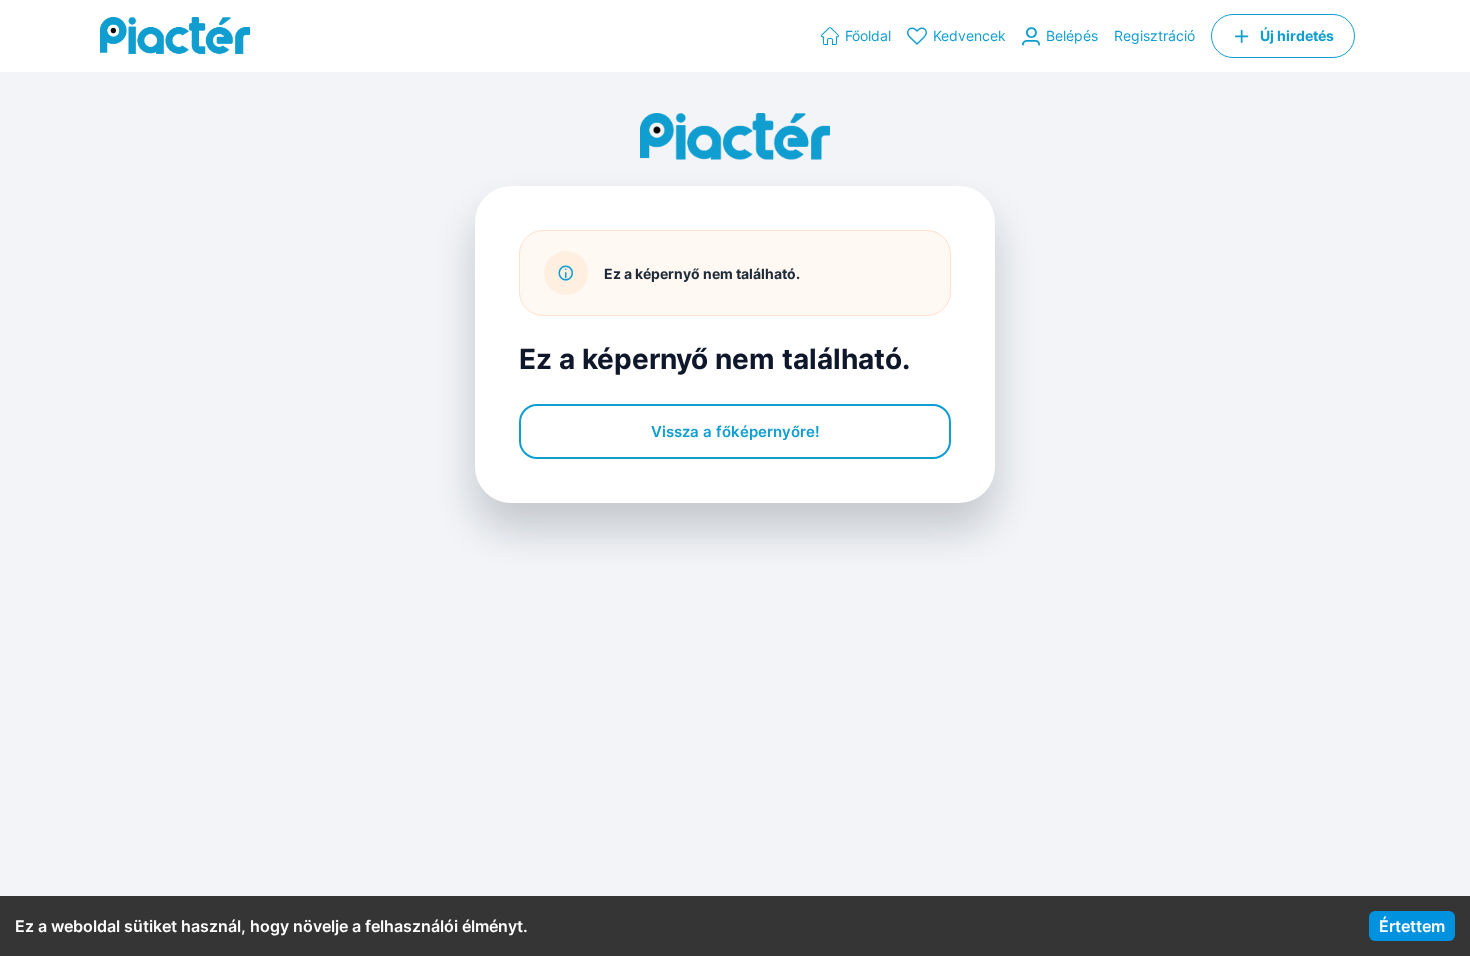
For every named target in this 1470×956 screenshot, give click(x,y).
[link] (856, 36)
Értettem (1412, 926)
